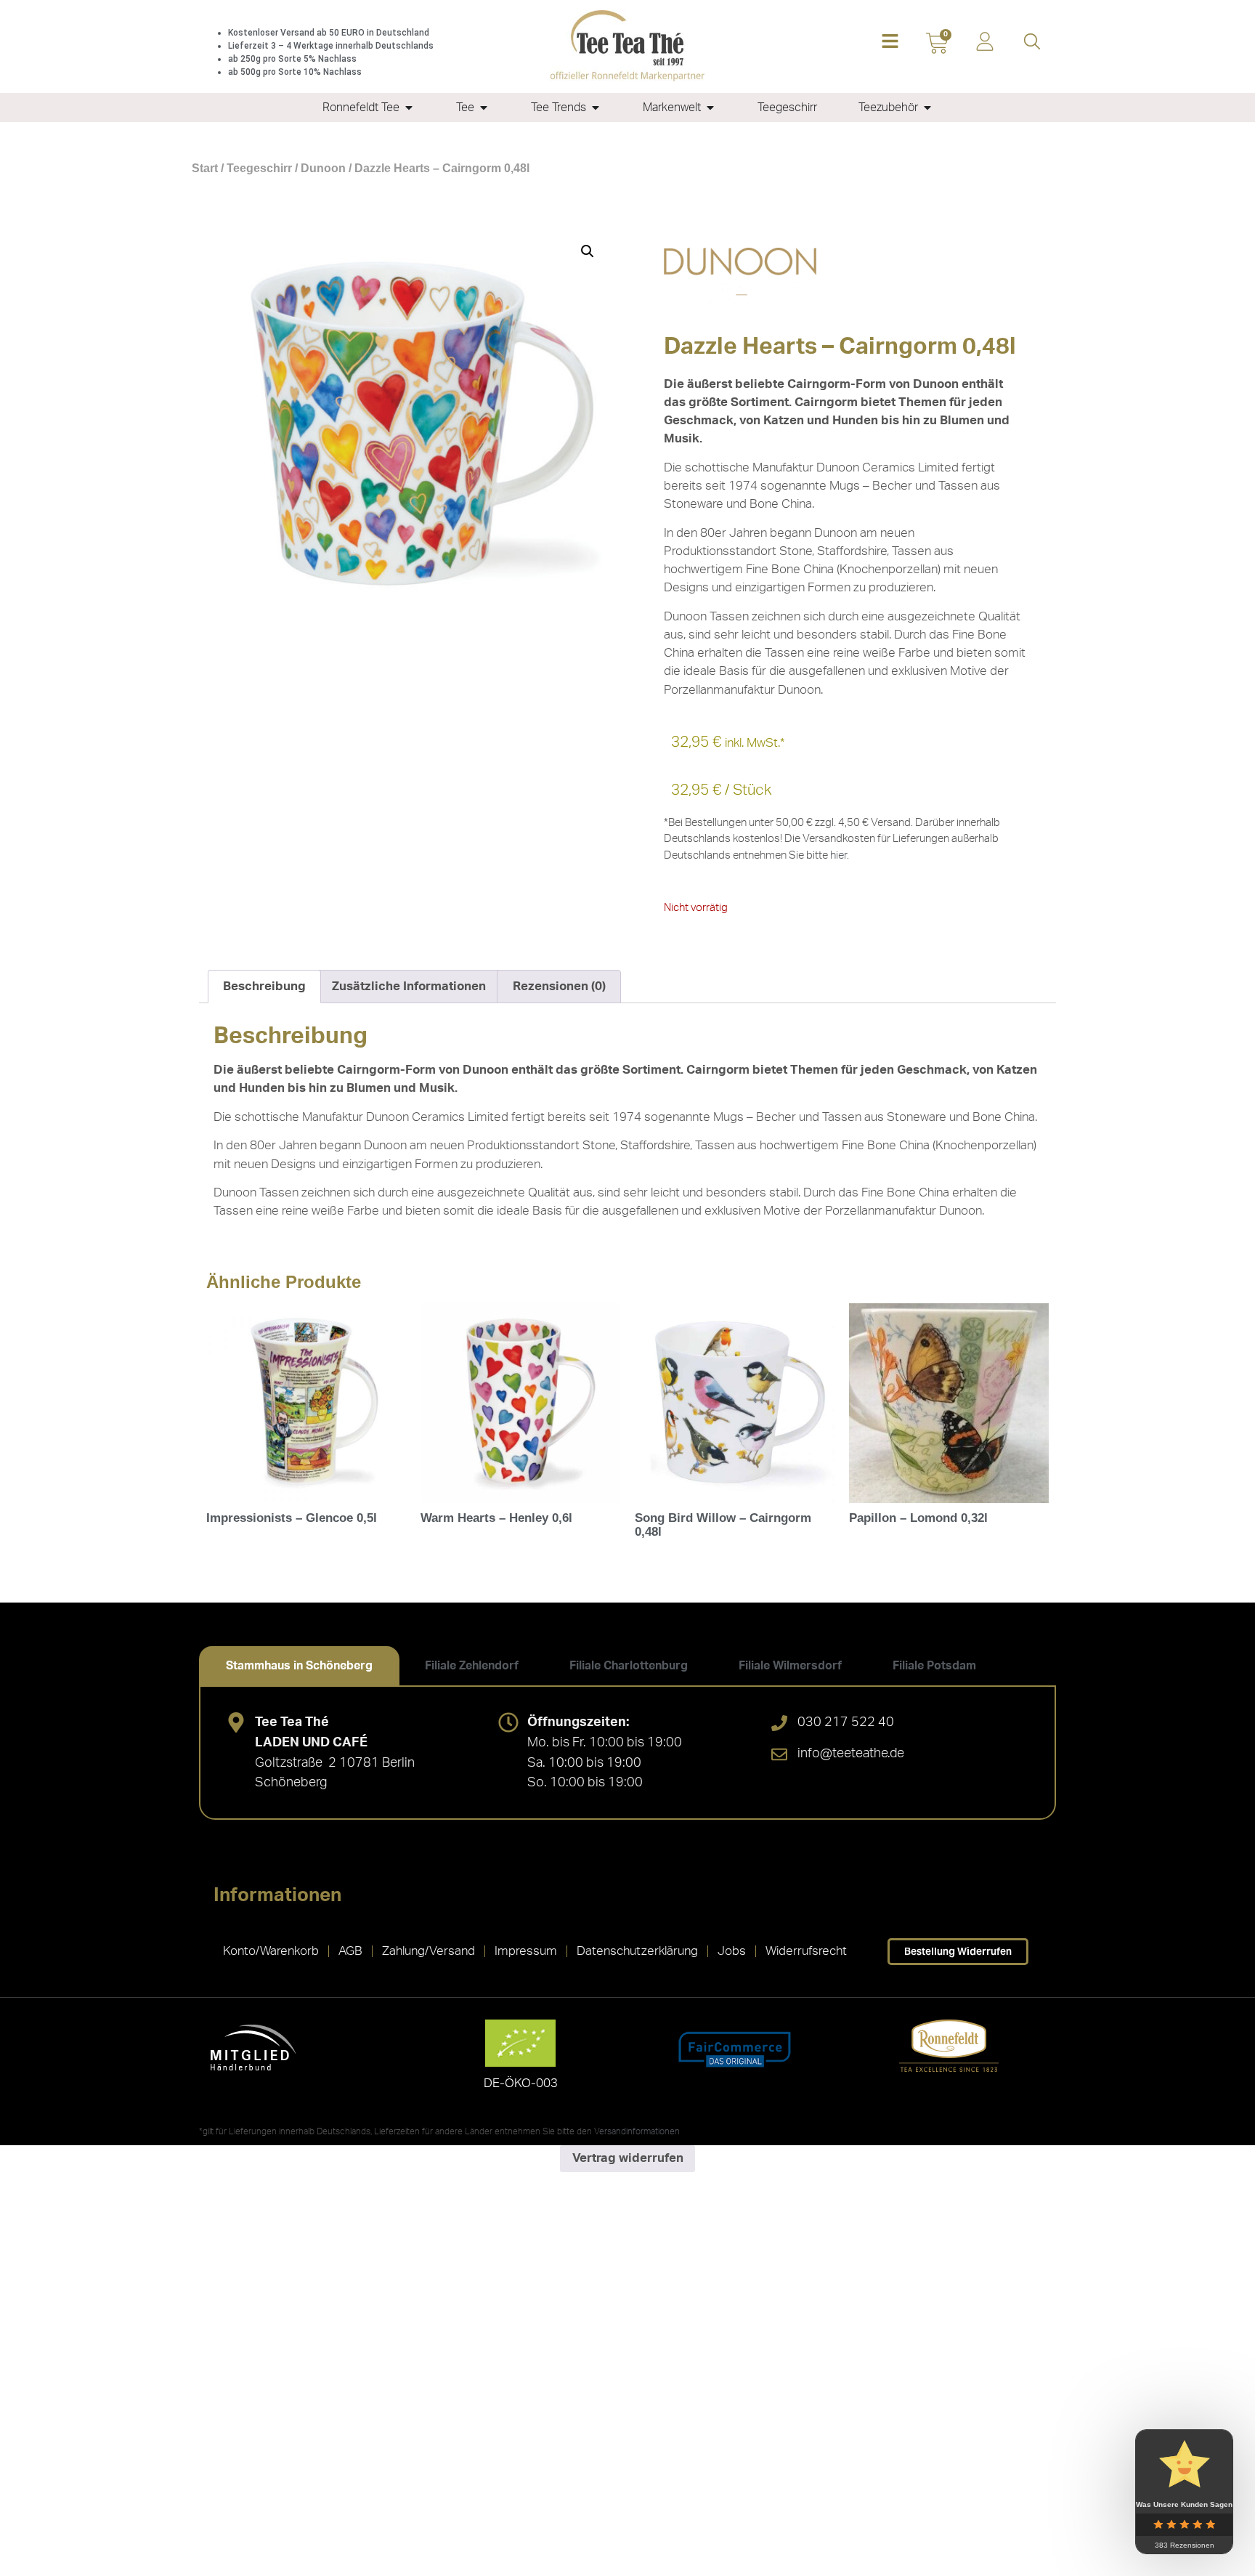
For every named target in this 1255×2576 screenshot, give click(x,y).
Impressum (526, 1951)
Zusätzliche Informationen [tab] (409, 986)
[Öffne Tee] (484, 108)
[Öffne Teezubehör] (927, 108)
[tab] (299, 1666)
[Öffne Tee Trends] (596, 108)
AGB (350, 1951)
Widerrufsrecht (806, 1951)
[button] (890, 42)
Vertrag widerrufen (628, 2158)
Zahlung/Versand (429, 1951)
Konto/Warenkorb (271, 1951)
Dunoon (323, 168)
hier (838, 855)
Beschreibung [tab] (264, 986)
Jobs (732, 1951)
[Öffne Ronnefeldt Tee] (409, 108)
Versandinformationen (637, 2131)
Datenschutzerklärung (637, 1951)
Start (205, 168)
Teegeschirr (259, 168)
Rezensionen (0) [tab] (559, 986)
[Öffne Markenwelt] (710, 108)
